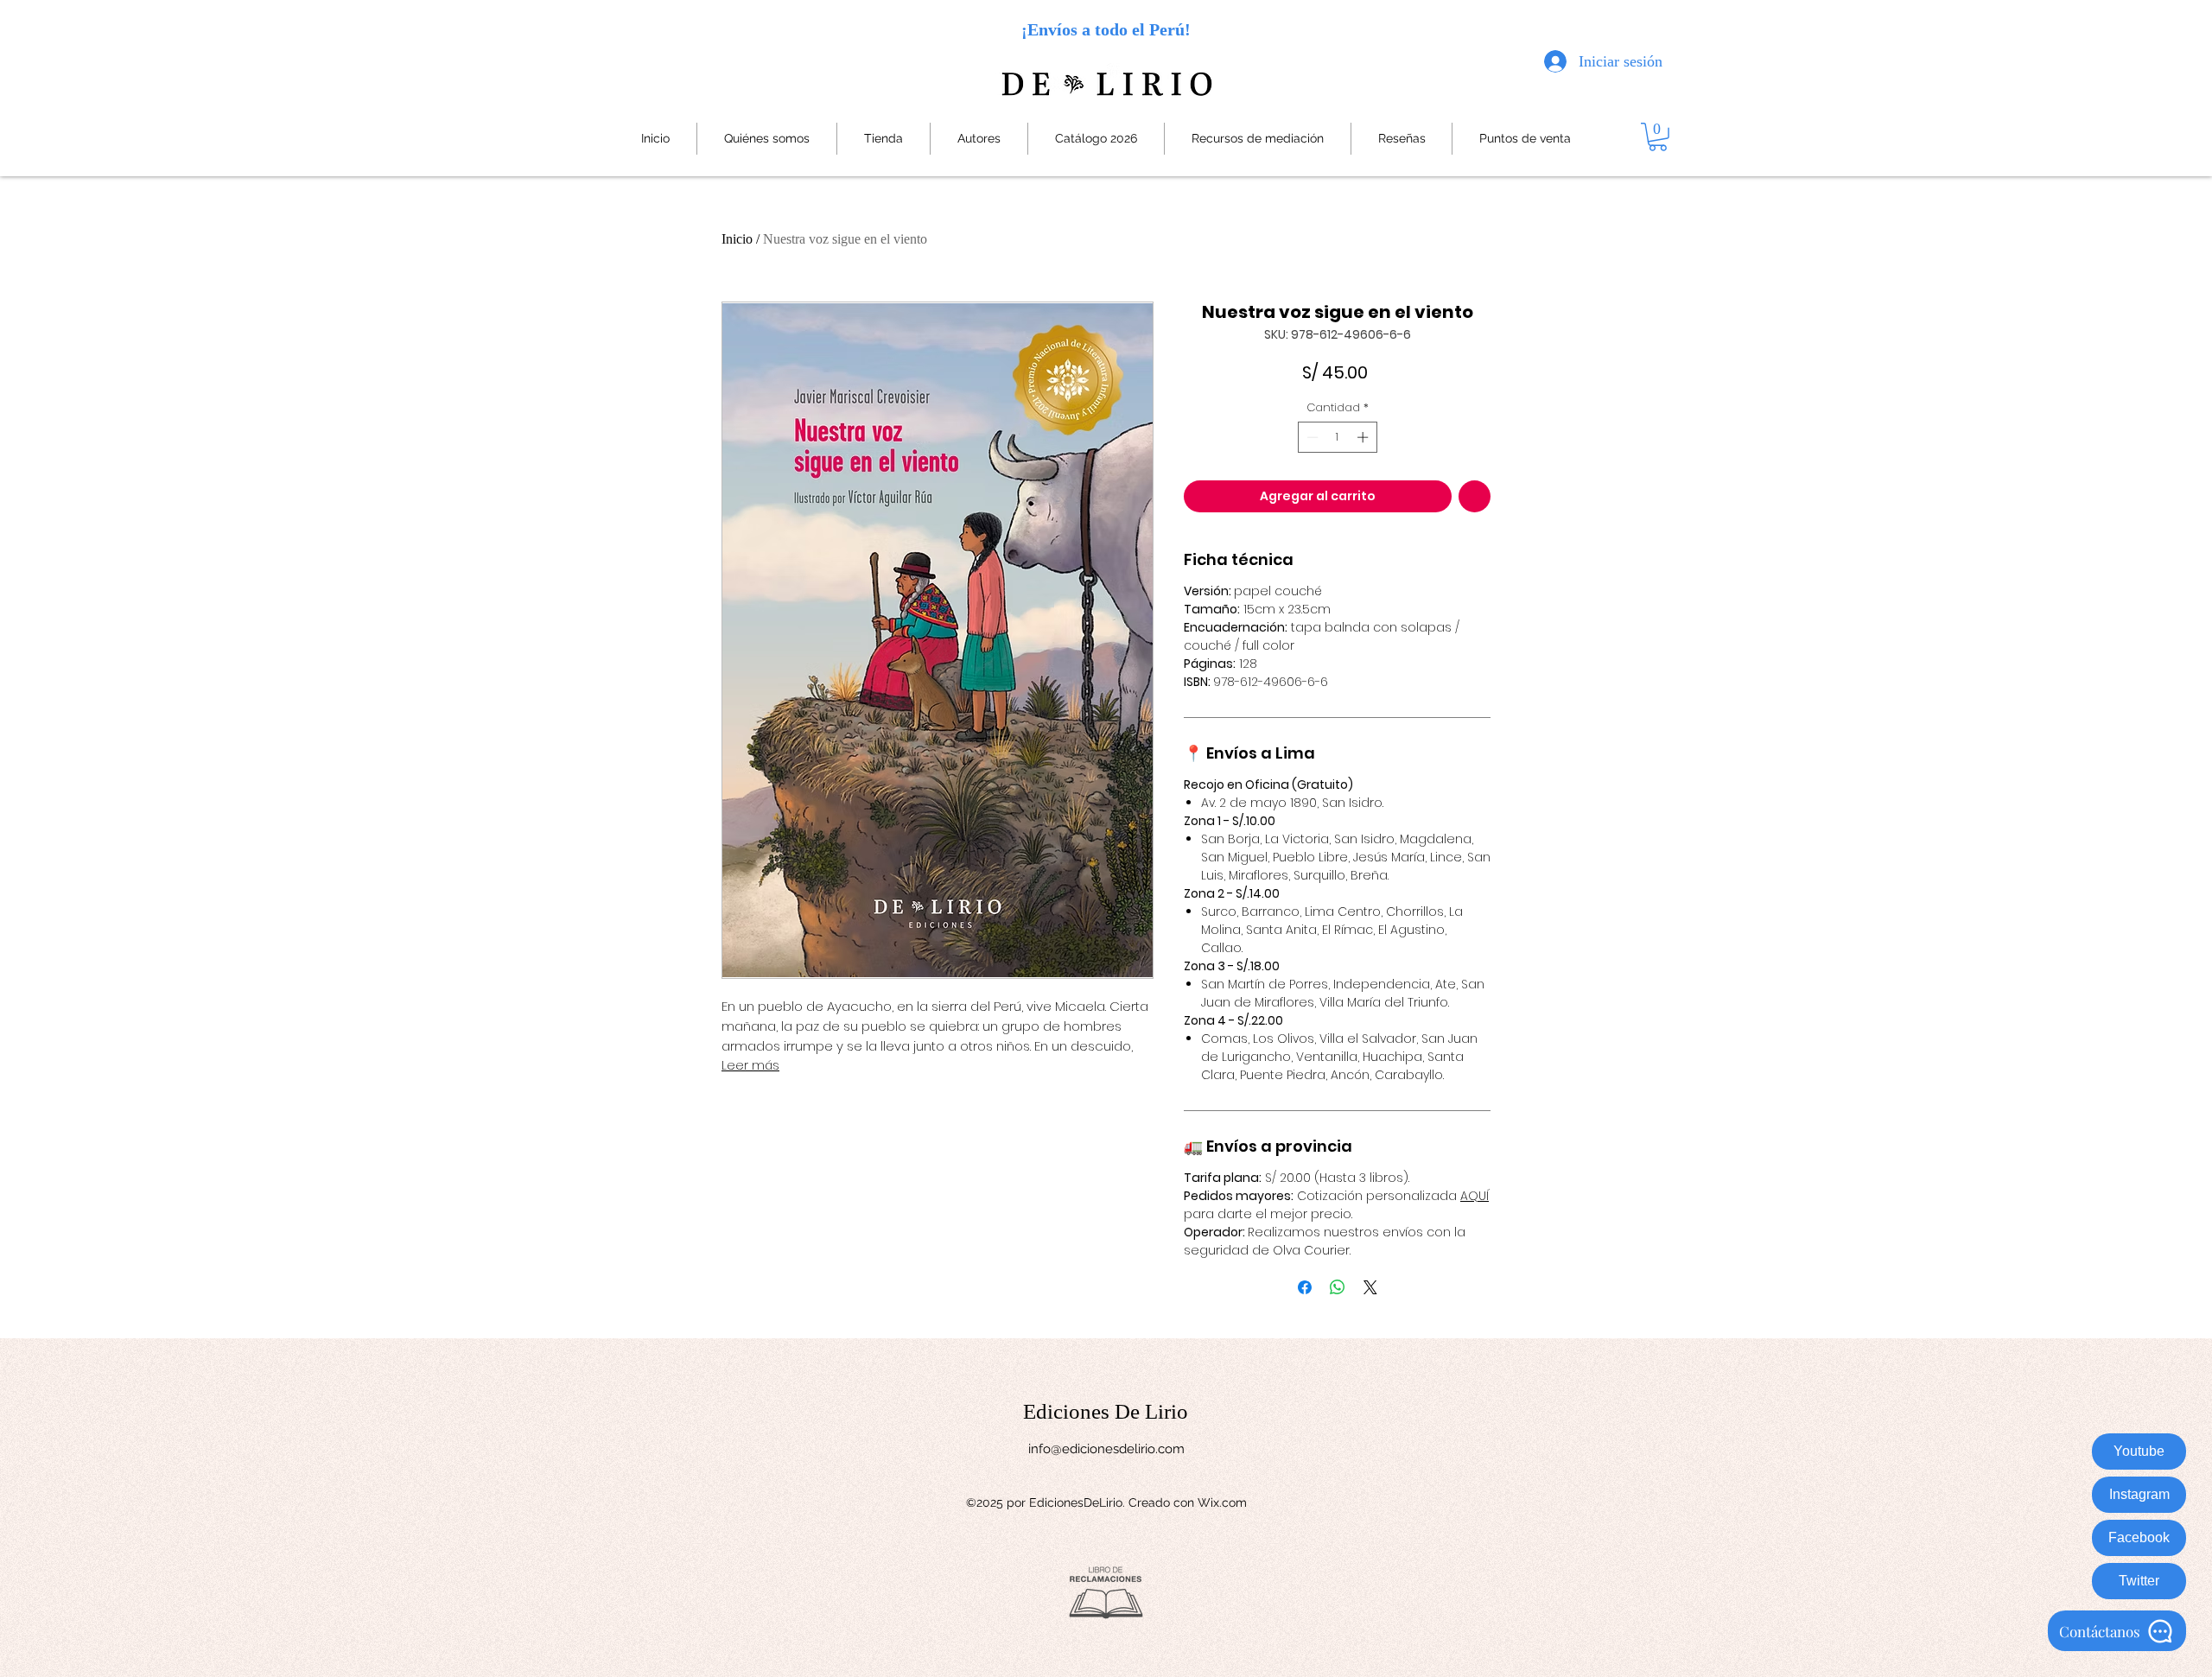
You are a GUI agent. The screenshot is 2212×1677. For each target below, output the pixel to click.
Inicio (737, 239)
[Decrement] (1311, 437)
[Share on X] (1370, 1287)
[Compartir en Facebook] (1305, 1287)
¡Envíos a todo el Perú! (1106, 29)
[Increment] (1364, 437)
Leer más (750, 1065)
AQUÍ (1475, 1196)
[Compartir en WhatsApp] (1338, 1287)
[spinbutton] (1337, 437)
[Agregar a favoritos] (1475, 496)
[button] (1658, 137)
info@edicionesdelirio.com (1106, 1449)
